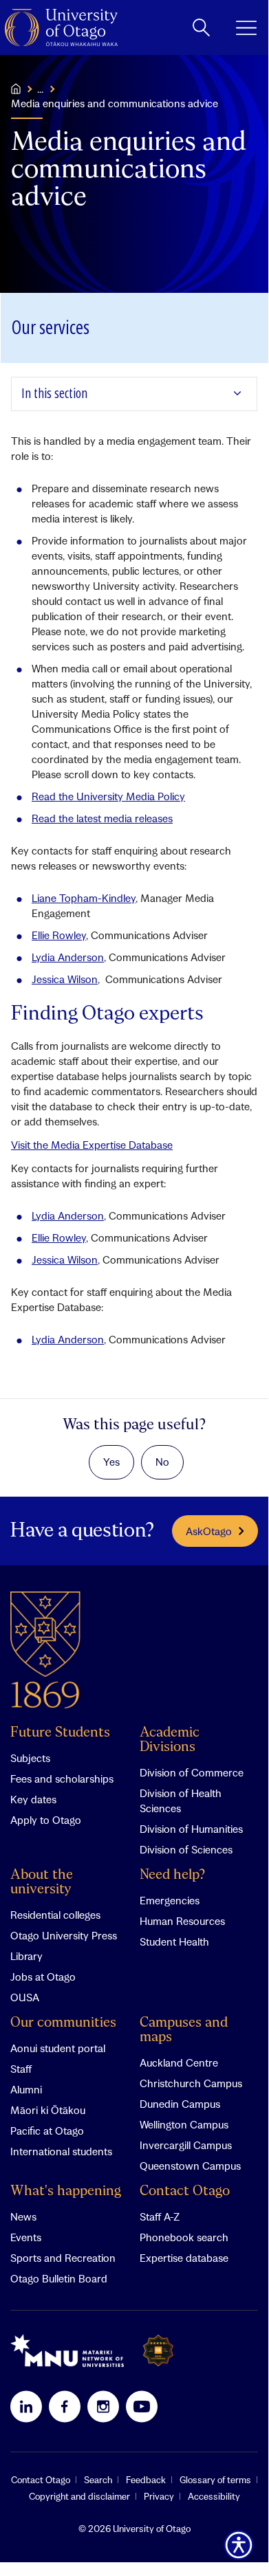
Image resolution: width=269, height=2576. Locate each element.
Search (98, 2480)
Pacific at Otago (47, 2131)
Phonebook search (184, 2237)
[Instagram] (103, 2406)
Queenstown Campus (190, 2166)
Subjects (30, 1758)
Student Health (174, 1941)
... (40, 89)
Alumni (26, 2089)
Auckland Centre (179, 2062)
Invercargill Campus (186, 2145)
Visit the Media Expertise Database (92, 1145)
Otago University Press (64, 1935)
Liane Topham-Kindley (84, 898)
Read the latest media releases (102, 818)
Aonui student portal (58, 2048)
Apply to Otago (46, 1820)
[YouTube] (142, 2406)
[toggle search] (201, 27)
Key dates (33, 1799)
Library (26, 1956)
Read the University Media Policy (108, 796)
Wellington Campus (184, 2124)
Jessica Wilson (65, 979)
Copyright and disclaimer (79, 2496)
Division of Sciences (186, 1849)
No (162, 1462)
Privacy (159, 2496)
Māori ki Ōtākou (48, 2110)
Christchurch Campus (191, 2083)
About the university (42, 1882)
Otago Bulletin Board (59, 2278)
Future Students (60, 1733)
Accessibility (214, 2496)
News (23, 2216)
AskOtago (209, 1531)
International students (61, 2151)
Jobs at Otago (43, 1977)
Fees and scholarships (62, 1779)
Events (26, 2237)
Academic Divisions (170, 1740)
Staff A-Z (160, 2216)
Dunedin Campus (180, 2104)
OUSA (25, 1997)
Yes (111, 1462)
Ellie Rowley (59, 935)
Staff (21, 2069)
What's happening (66, 2191)
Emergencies (170, 1900)
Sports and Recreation (63, 2258)
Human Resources (182, 1921)
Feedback (146, 2480)
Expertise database (184, 2258)
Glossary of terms (215, 2480)
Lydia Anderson (68, 957)
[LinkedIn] (26, 2406)
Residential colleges (55, 1915)
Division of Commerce (192, 1772)
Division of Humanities (191, 1829)
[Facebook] (65, 2406)
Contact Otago (185, 2191)
